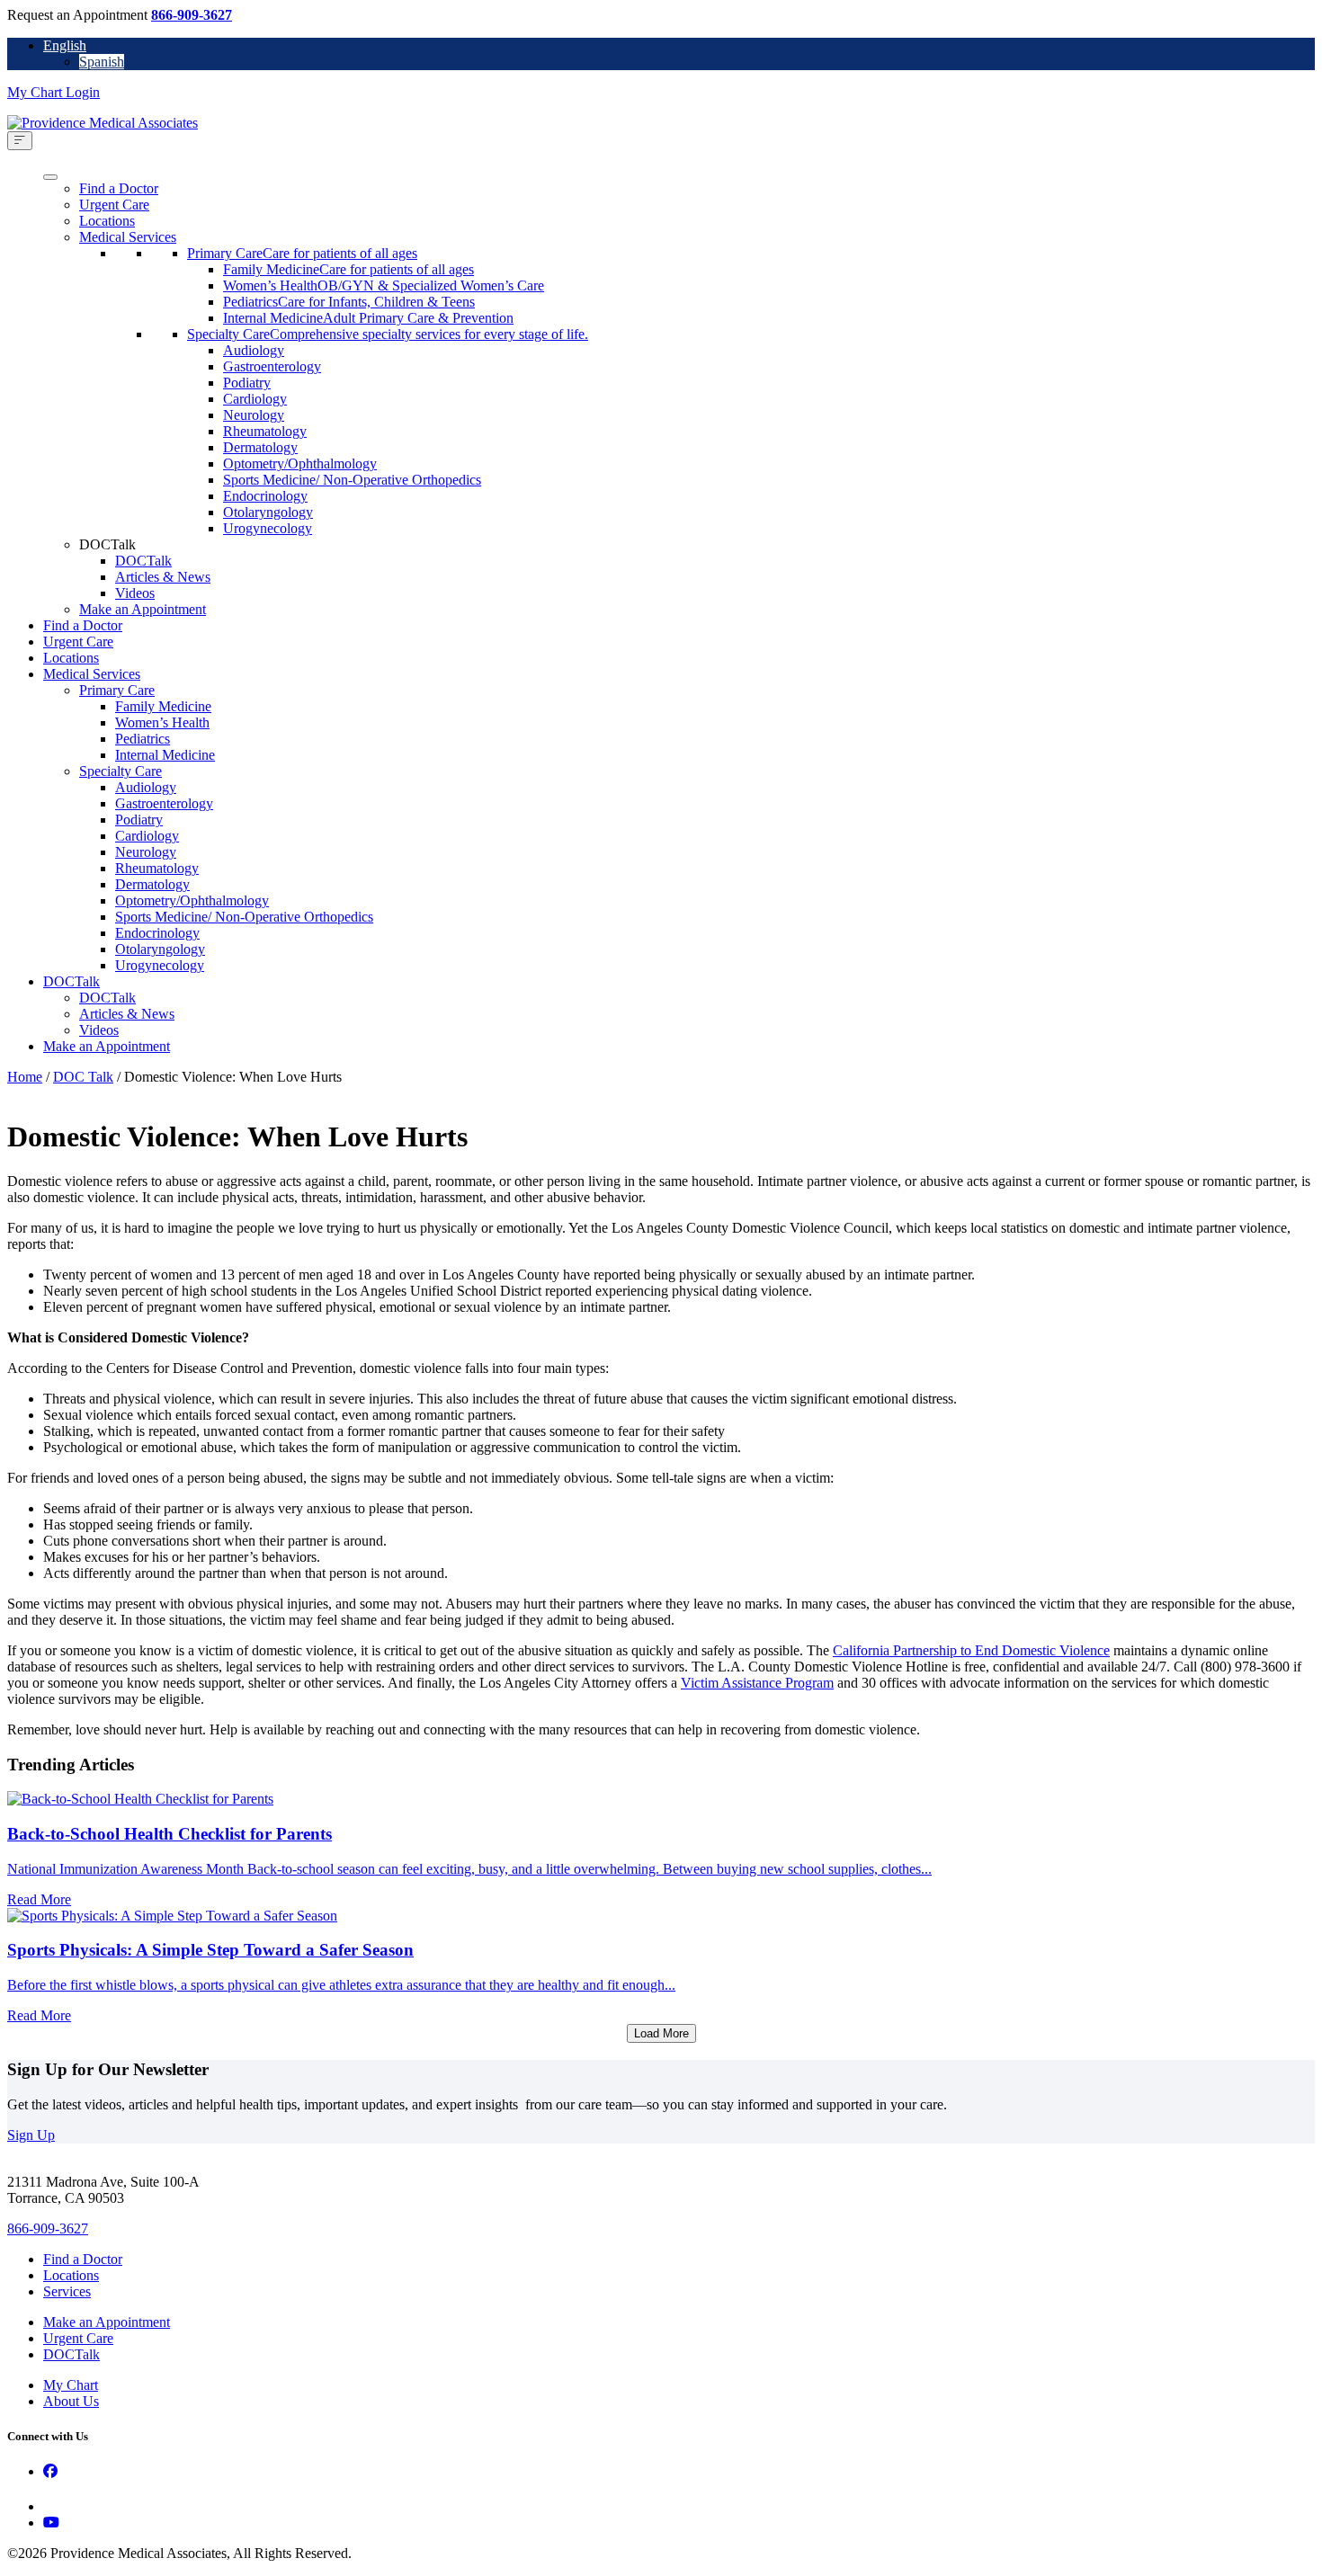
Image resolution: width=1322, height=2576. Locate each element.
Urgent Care (114, 205)
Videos (135, 593)
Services (67, 2291)
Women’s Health (162, 722)
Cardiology (255, 399)
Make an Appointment (143, 609)
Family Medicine (163, 706)
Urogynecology (268, 528)
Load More (661, 2033)
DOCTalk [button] (107, 544)
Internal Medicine (165, 755)
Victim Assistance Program (757, 1683)
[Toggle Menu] (20, 141)
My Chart (71, 2385)
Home (25, 1077)
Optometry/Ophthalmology (300, 464)
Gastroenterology (272, 366)
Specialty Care (121, 771)
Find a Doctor (119, 188)
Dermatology (260, 447)
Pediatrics (143, 739)
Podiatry (247, 383)
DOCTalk (143, 561)
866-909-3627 (192, 15)
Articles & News (163, 577)
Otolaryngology (268, 512)
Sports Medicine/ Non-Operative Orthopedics (352, 480)
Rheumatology (265, 431)
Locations (107, 221)
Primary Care (117, 690)
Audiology (254, 350)
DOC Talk (83, 1077)
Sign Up (31, 2135)
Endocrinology (265, 496)
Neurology (254, 415)
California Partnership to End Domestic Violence (971, 1650)
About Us (71, 2401)
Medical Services (128, 237)
